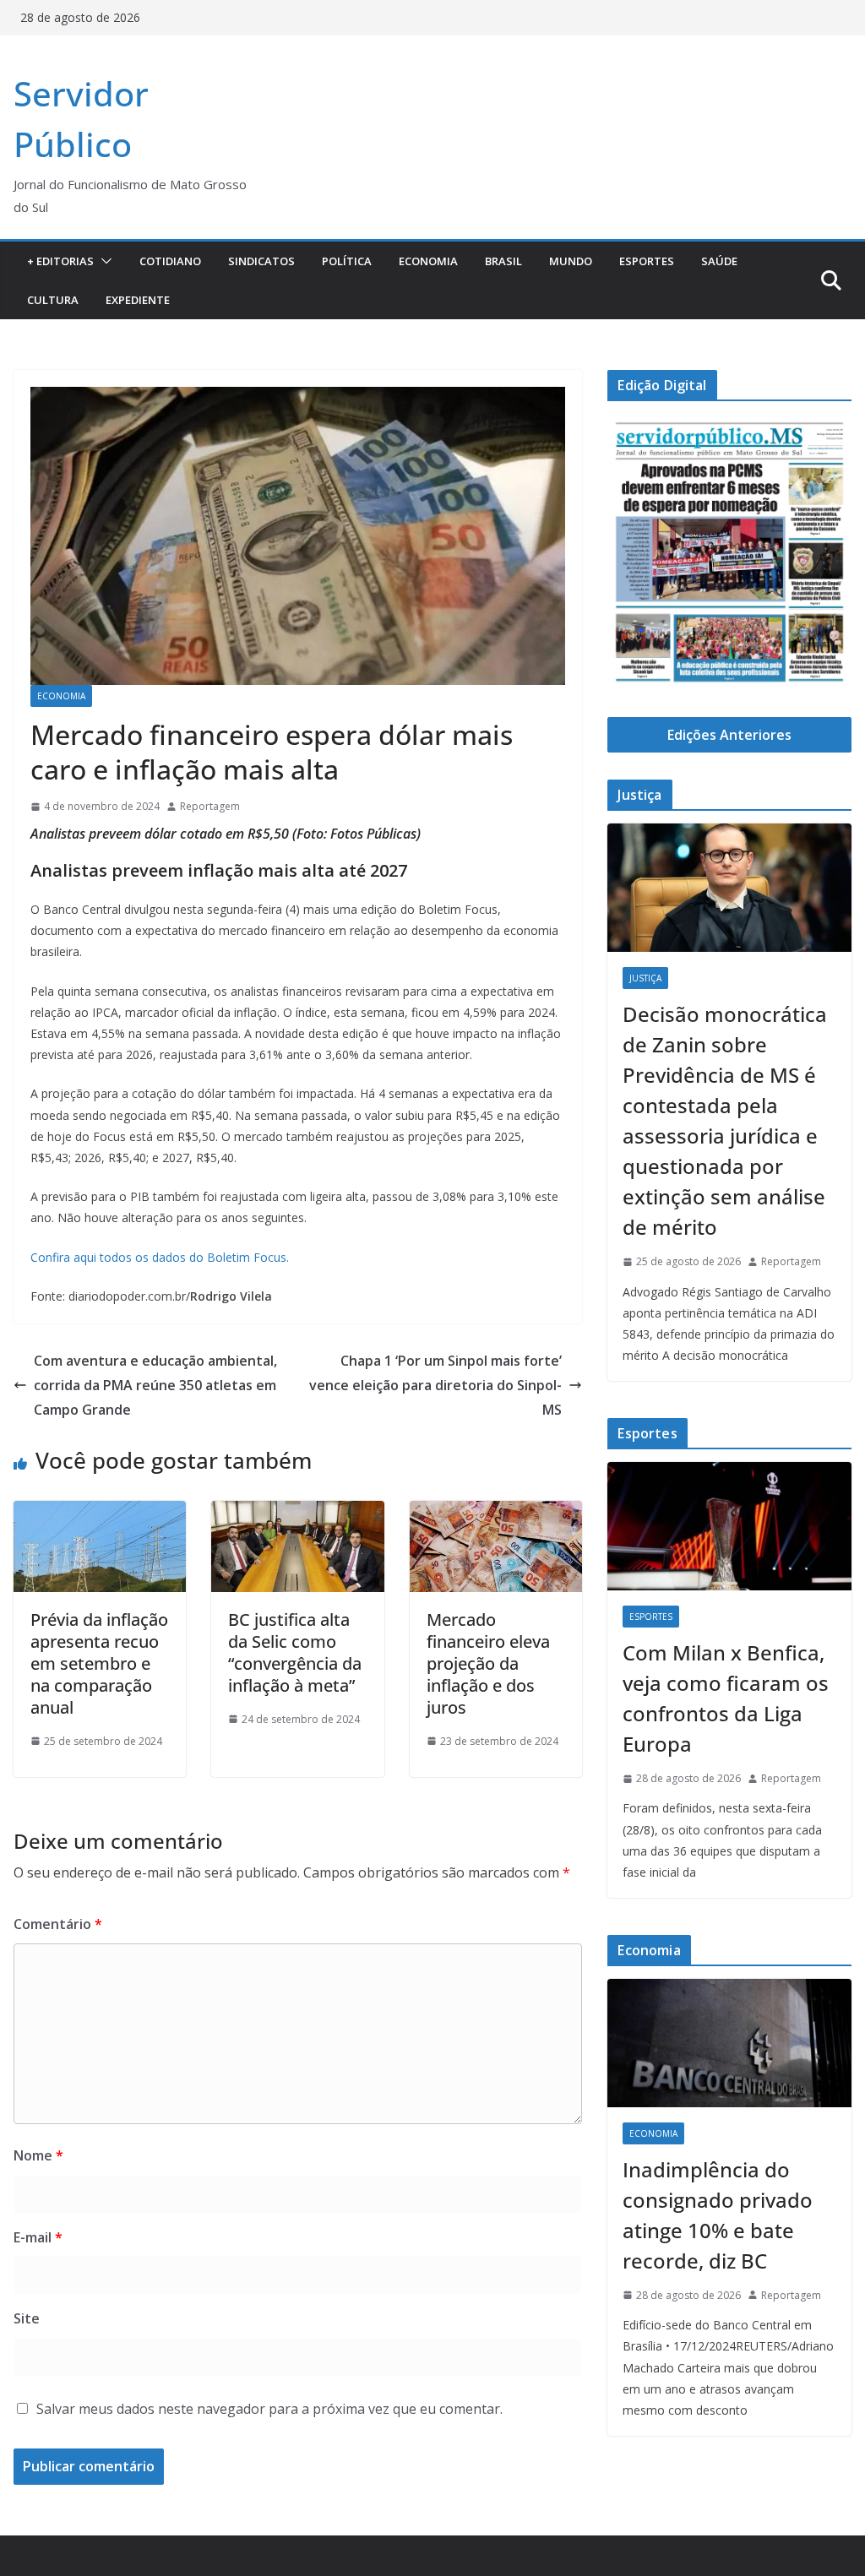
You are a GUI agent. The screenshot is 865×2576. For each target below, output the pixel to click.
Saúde (719, 261)
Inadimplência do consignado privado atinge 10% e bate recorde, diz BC (718, 2215)
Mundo (571, 261)
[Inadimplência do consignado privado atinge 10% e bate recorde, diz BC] (729, 2043)
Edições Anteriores (729, 735)
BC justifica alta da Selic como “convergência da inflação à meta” (295, 1652)
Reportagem (210, 806)
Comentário (58, 1924)
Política (347, 261)
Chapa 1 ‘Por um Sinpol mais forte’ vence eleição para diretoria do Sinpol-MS (435, 1385)
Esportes (647, 261)
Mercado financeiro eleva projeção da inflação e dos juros (488, 1663)
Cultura (53, 300)
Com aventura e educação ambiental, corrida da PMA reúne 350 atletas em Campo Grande (155, 1385)
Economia (428, 261)
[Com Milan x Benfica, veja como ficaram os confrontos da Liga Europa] (729, 1526)
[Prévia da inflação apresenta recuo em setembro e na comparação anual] (100, 1513)
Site (27, 2318)
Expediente (138, 300)
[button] (103, 261)
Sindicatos (261, 261)
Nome (38, 2155)
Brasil (503, 261)
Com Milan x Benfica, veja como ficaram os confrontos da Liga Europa (726, 1698)
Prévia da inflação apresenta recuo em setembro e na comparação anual (99, 1663)
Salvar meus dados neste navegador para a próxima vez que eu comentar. (269, 2409)
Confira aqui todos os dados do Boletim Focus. (160, 1257)
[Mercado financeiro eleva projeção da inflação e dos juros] (496, 1513)
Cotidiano (170, 261)
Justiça (645, 978)
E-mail (38, 2237)
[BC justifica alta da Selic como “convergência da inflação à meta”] (297, 1513)
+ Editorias (60, 261)
